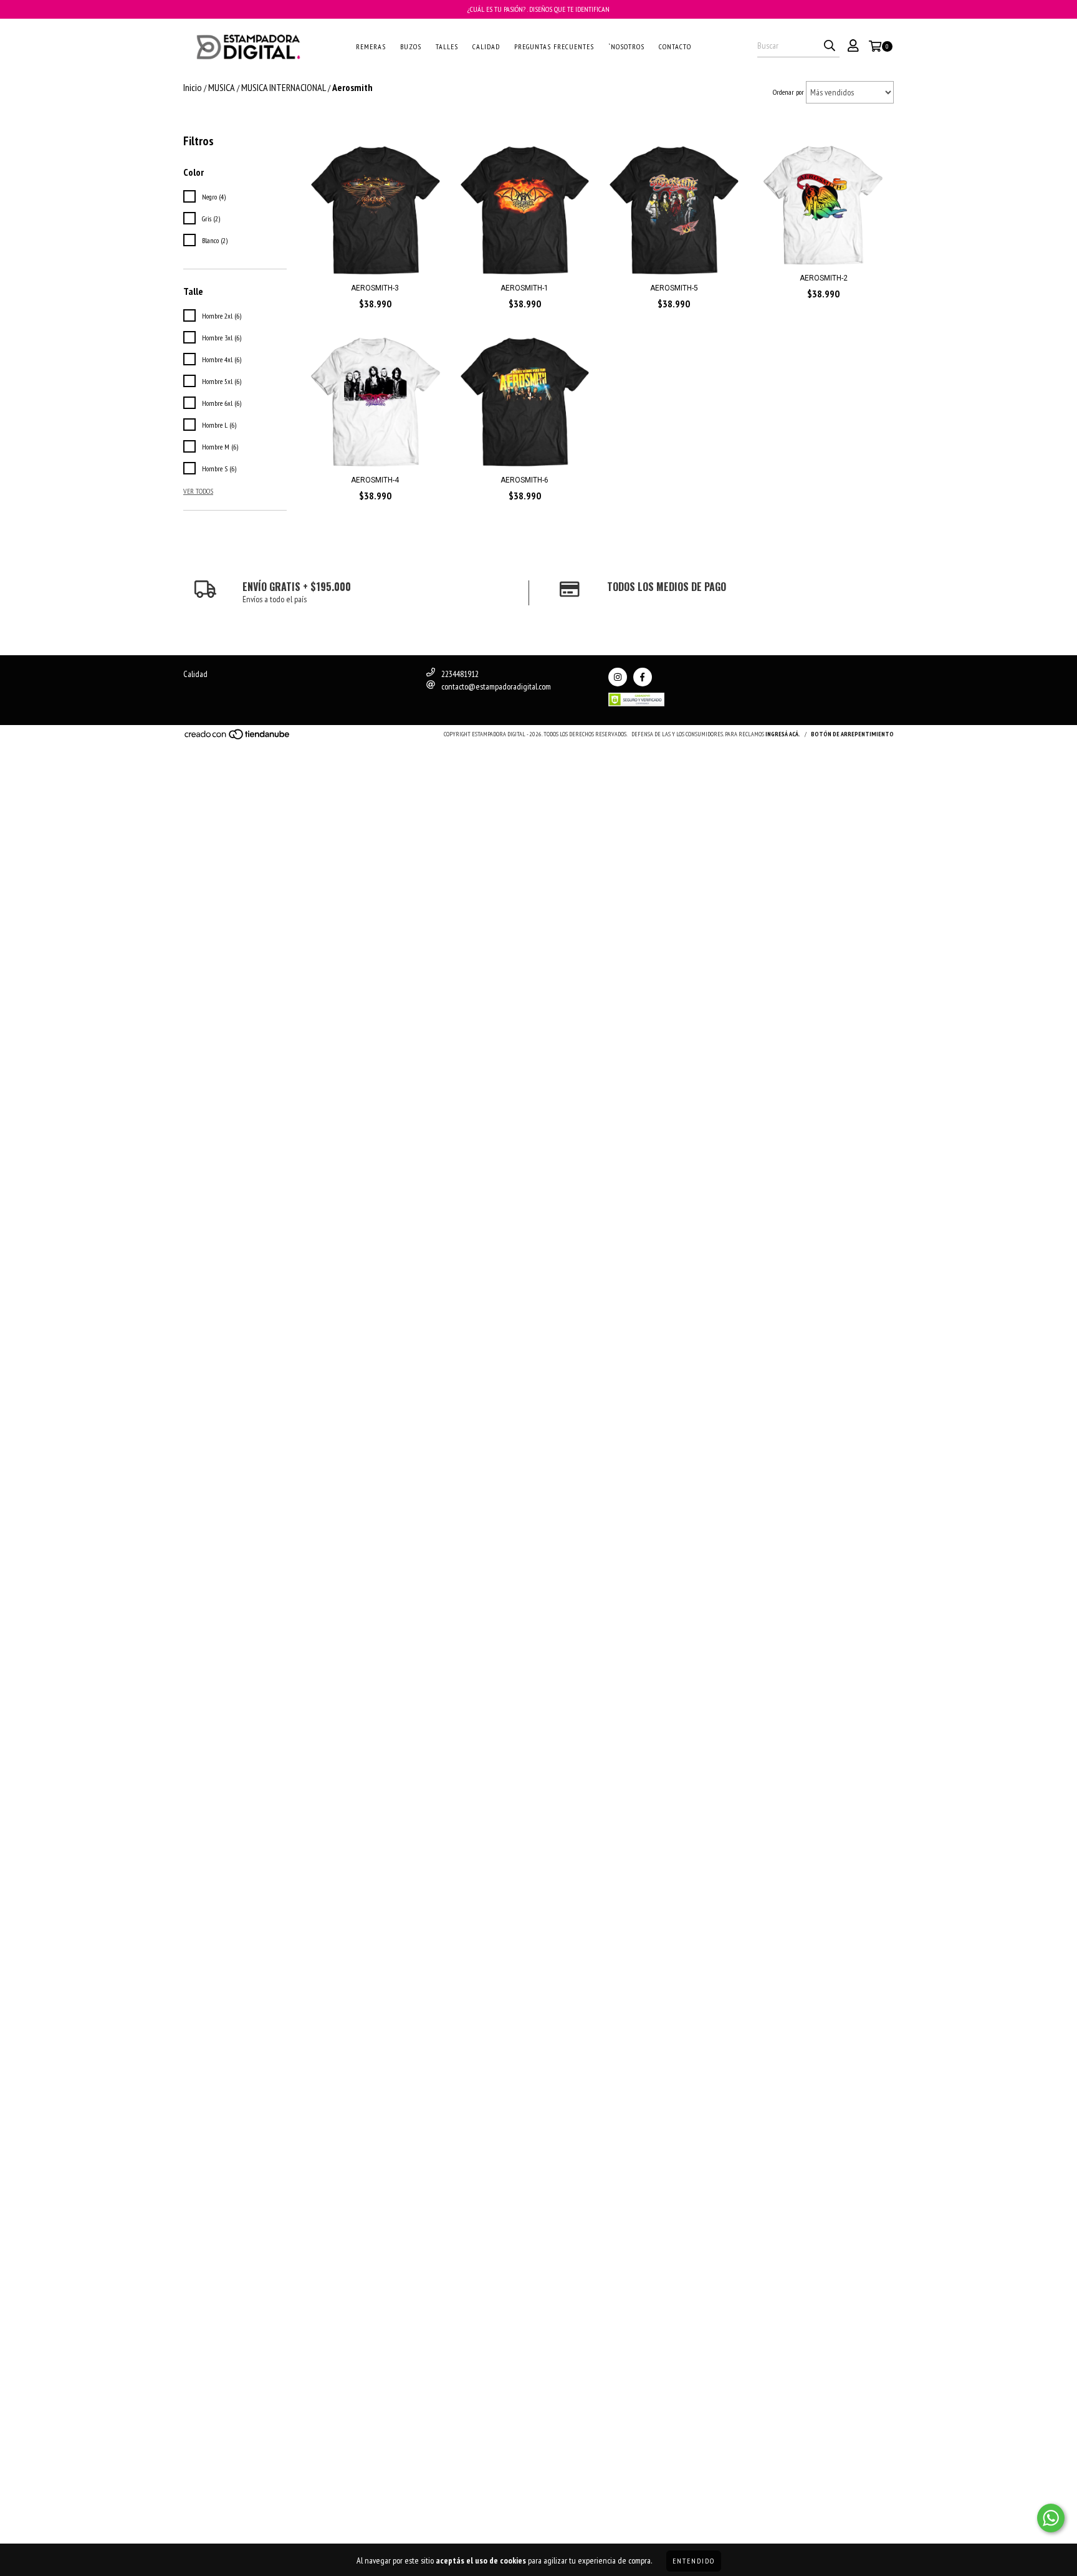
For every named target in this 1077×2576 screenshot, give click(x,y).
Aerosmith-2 (824, 278)
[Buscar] (830, 46)
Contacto (675, 46)
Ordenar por (788, 92)
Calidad (486, 46)
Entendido (694, 2561)
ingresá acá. (783, 734)
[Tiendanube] (238, 738)
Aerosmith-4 (375, 480)
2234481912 (460, 674)
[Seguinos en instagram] (618, 677)
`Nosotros (626, 46)
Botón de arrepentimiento (852, 734)
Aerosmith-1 (524, 288)
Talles (447, 46)
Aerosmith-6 (524, 480)
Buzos (411, 46)
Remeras (371, 46)
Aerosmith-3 (375, 288)
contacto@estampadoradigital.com (496, 686)
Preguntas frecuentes (554, 46)
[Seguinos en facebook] (643, 677)
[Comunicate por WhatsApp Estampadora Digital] (1051, 2518)
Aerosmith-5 (674, 288)
